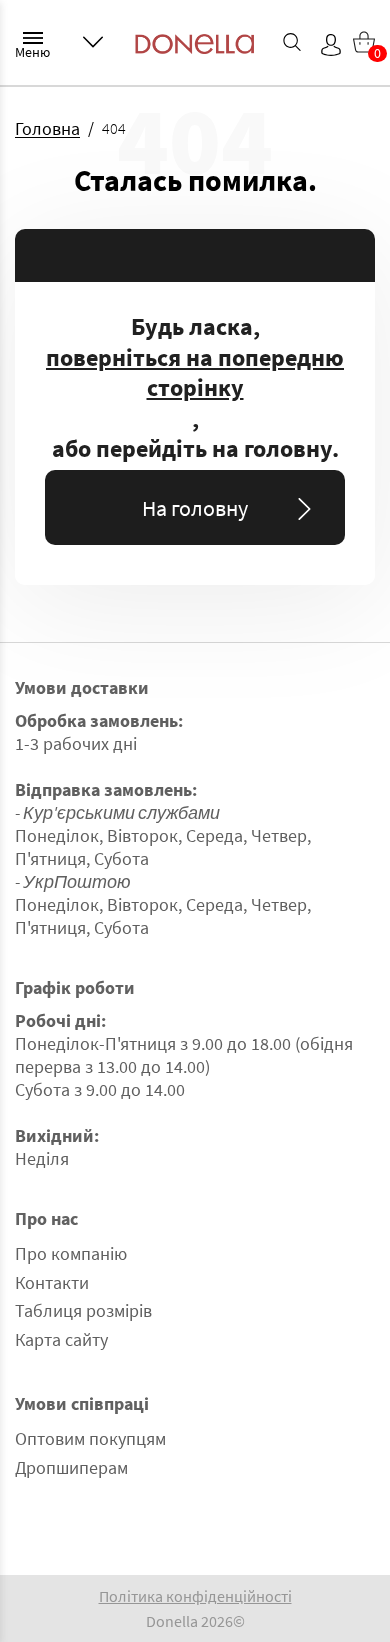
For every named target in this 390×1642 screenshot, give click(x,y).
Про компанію (71, 1253)
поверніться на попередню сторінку (195, 373)
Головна (47, 128)
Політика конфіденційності (195, 1595)
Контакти (52, 1282)
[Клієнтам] (93, 42)
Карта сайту (61, 1339)
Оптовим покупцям (90, 1438)
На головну (195, 508)
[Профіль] (331, 45)
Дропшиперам (71, 1467)
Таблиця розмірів (83, 1310)
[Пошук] (292, 42)
